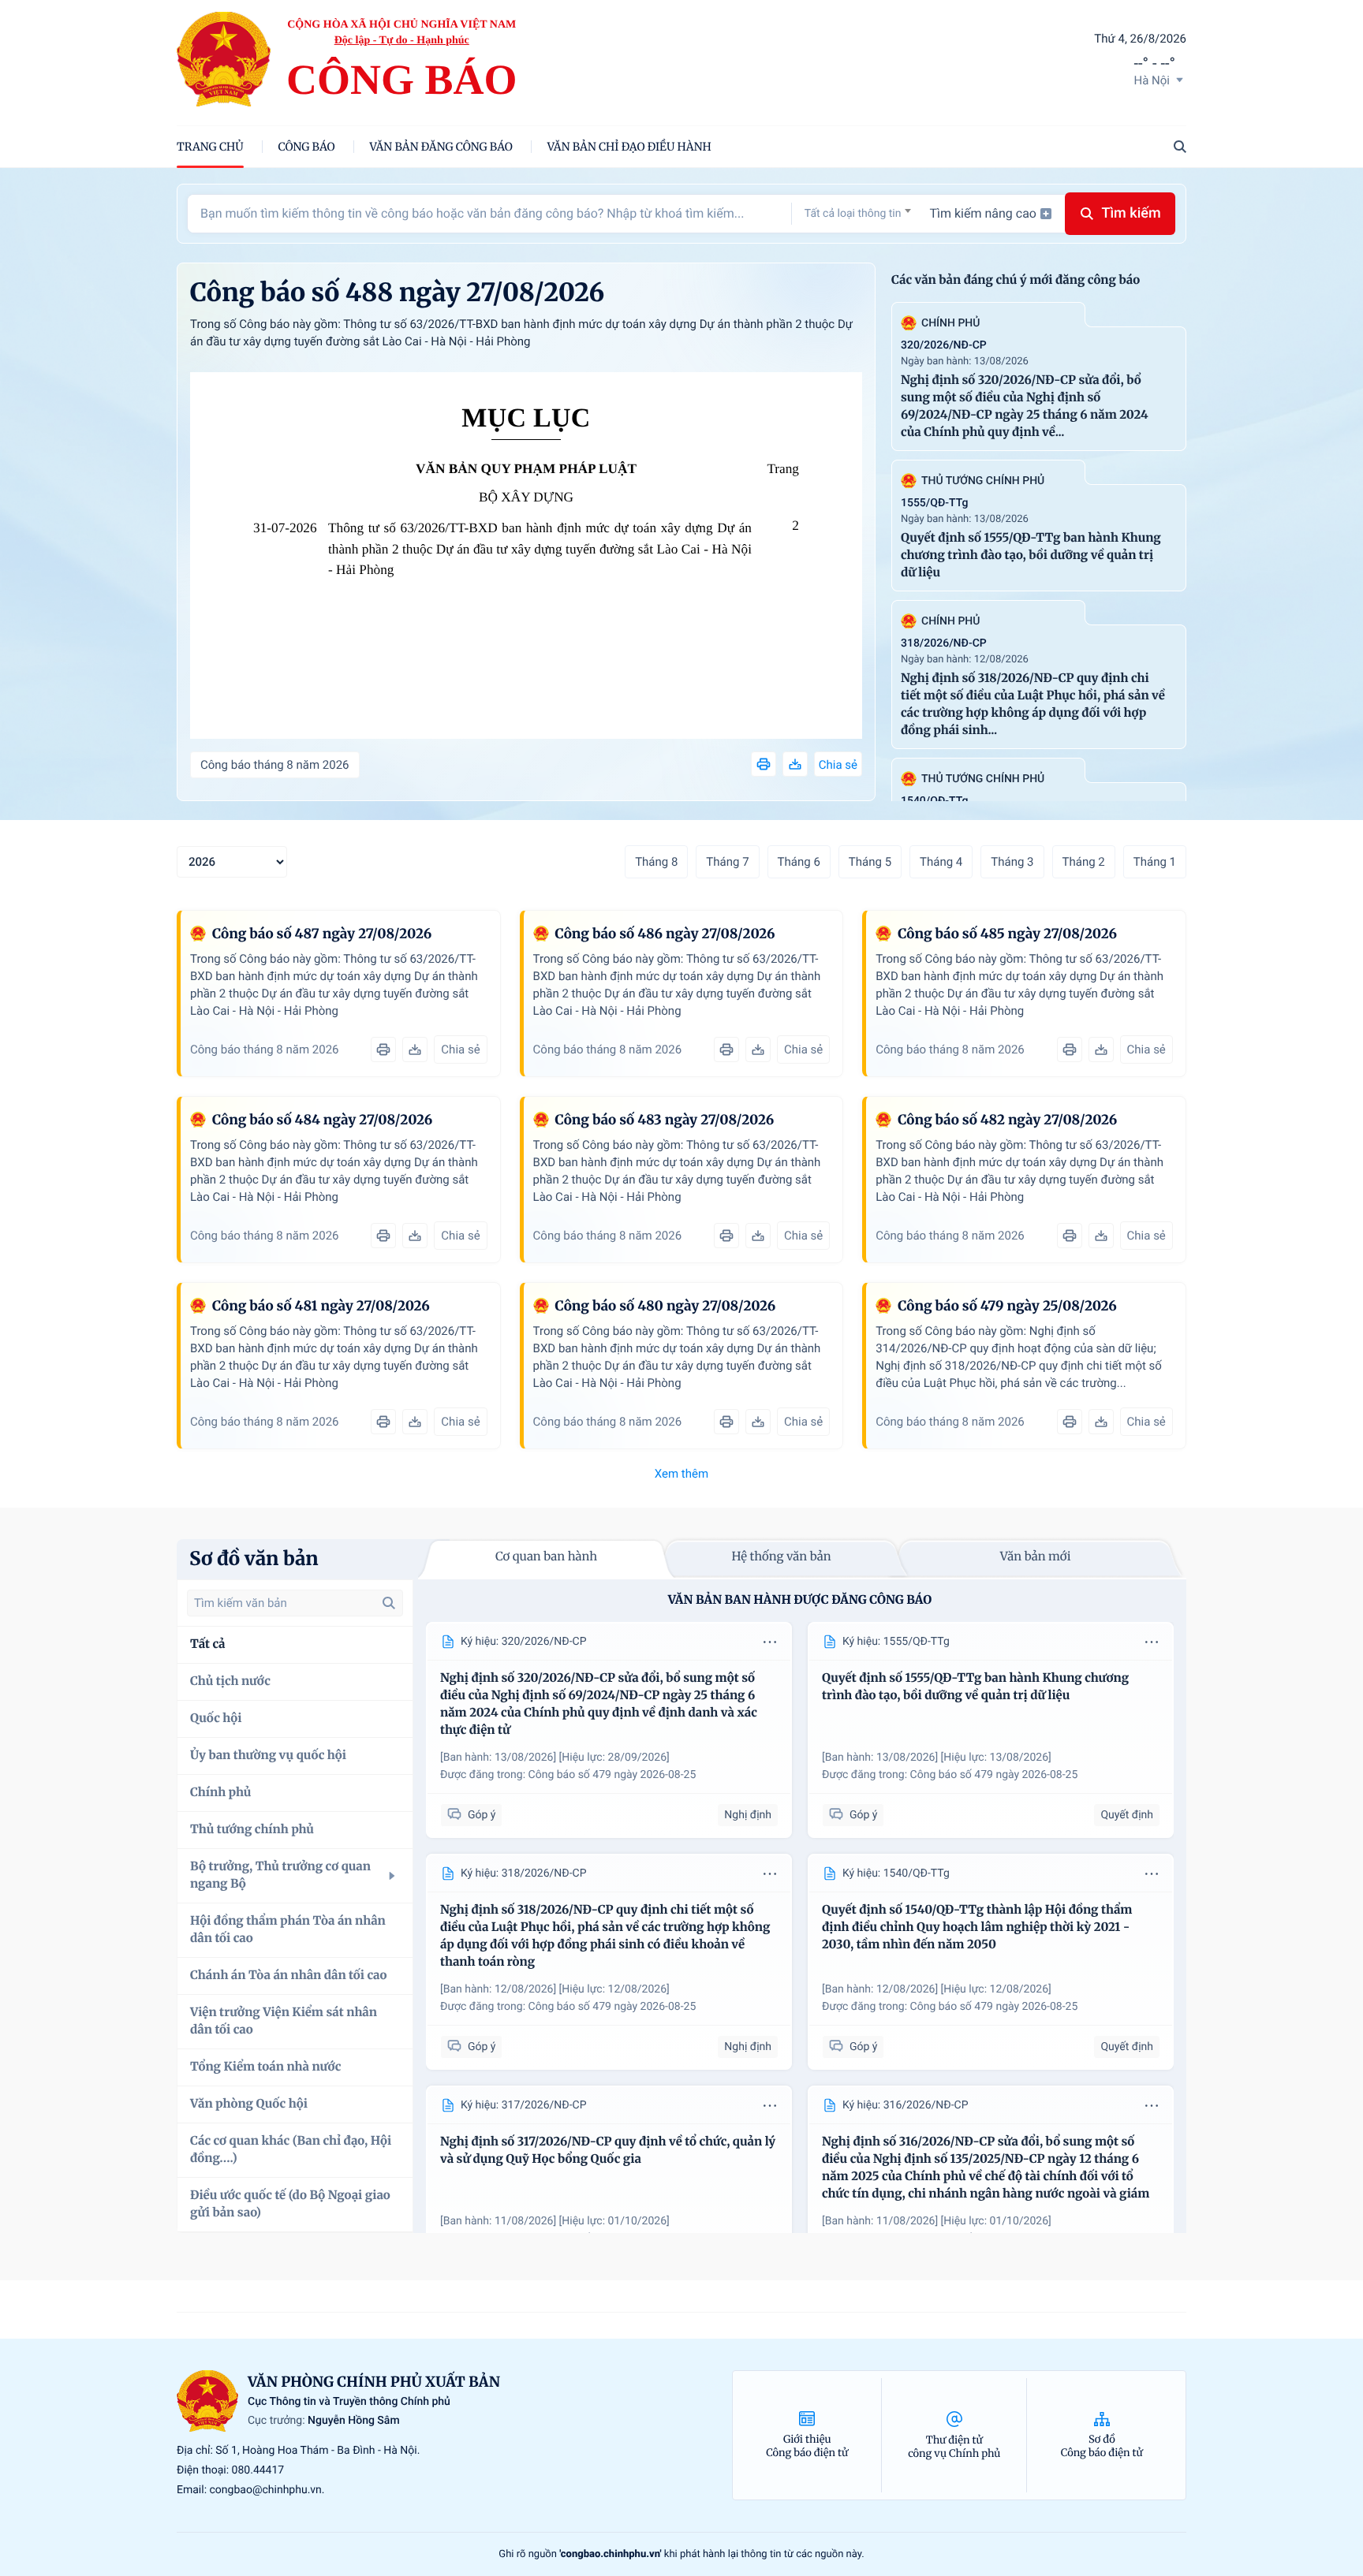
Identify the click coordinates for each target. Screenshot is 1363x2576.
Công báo (307, 147)
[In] (764, 764)
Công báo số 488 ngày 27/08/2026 (397, 293)
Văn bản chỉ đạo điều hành (629, 147)
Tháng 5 (870, 862)
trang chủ (210, 147)
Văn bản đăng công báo (441, 147)
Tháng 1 (1155, 862)
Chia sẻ (838, 765)
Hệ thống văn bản (781, 1557)
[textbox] (858, 214)
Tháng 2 (1084, 862)
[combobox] (858, 213)
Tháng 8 (656, 862)
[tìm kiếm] (389, 1603)
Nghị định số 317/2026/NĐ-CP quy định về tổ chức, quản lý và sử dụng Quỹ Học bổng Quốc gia (608, 2151)
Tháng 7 (727, 862)
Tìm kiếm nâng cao (983, 213)
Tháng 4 (941, 862)
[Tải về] (795, 764)
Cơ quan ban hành (546, 1557)
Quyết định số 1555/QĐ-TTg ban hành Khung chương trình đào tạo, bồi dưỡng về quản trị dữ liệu (1031, 555)
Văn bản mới (1036, 1557)
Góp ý (482, 1815)
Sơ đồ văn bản (254, 1558)
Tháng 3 (1012, 862)
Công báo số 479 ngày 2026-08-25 (612, 1775)
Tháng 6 (799, 862)
